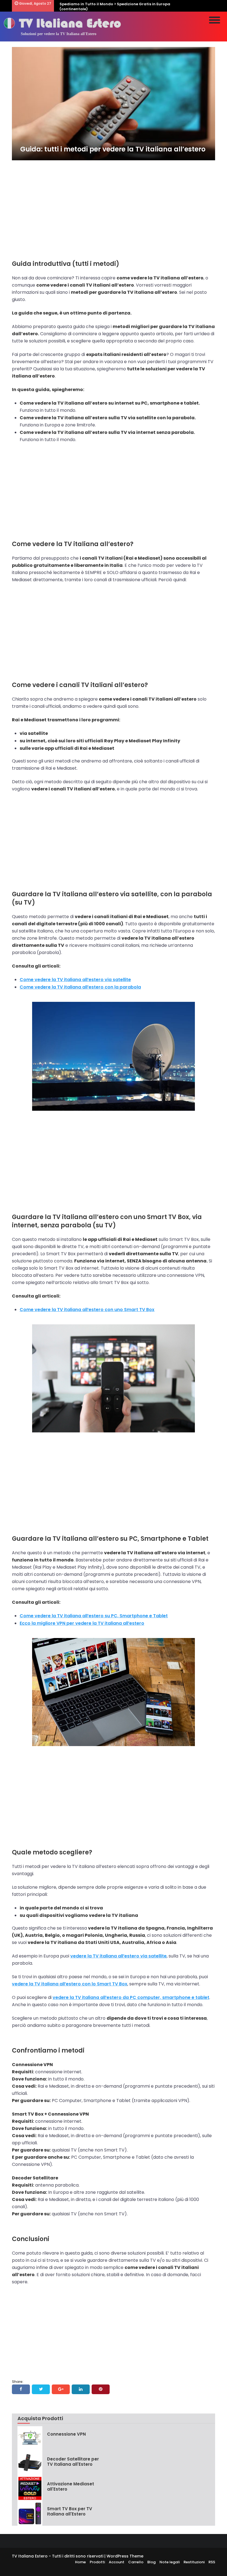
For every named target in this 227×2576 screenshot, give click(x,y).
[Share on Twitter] (41, 2389)
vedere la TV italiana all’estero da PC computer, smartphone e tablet (131, 1997)
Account (117, 2562)
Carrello (136, 2562)
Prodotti (97, 2562)
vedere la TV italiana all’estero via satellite (118, 1956)
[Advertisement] (114, 207)
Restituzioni (194, 2562)
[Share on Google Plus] (61, 2389)
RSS (212, 2562)
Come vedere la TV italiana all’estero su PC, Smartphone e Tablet (94, 1616)
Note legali (170, 2562)
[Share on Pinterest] (101, 2389)
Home (80, 2562)
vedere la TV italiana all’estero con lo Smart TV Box (70, 1984)
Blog (151, 2562)
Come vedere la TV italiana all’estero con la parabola (80, 987)
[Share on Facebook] (21, 2389)
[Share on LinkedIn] (81, 2389)
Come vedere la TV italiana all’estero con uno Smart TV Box (87, 1310)
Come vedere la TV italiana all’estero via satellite (75, 980)
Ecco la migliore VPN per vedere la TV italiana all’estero (82, 1623)
